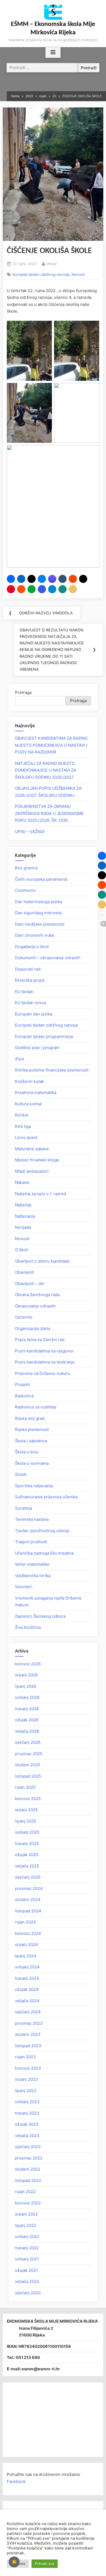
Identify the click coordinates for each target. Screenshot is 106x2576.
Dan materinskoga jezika (38, 902)
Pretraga (23, 692)
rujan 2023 (25, 2057)
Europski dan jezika (34, 1014)
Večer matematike (32, 1564)
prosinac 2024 (29, 1888)
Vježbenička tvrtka (33, 1576)
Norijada (23, 1227)
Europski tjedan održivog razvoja (41, 274)
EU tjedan (24, 992)
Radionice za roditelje (36, 1407)
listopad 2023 (28, 2046)
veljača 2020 (27, 2281)
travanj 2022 (27, 2248)
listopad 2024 (28, 1911)
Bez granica (26, 868)
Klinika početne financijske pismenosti (52, 1070)
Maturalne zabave (32, 1149)
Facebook (16, 2481)
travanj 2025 (27, 1843)
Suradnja (24, 1508)
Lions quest (26, 1137)
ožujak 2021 (26, 2270)
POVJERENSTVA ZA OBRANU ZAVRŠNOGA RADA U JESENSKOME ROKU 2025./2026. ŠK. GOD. (49, 813)
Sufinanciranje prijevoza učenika (46, 1497)
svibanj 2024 (27, 1967)
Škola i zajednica (31, 1441)
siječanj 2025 (28, 1877)
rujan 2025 (25, 1787)
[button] (11, 579)
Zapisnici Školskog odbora (40, 1616)
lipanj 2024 (26, 1956)
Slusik (21, 1474)
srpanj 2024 (26, 1944)
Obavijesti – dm (30, 1284)
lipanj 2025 (26, 1821)
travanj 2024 (27, 1978)
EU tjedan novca (30, 1003)
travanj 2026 (27, 1709)
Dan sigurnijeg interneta (38, 913)
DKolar (52, 263)
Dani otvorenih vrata (34, 935)
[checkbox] (14, 2562)
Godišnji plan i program (37, 1048)
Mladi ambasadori (32, 1171)
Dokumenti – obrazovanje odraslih (48, 958)
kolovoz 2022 (28, 2203)
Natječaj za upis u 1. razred (40, 1194)
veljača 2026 (27, 1731)
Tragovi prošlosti (31, 1542)
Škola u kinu (27, 1452)
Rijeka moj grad (30, 1418)
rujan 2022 (25, 2192)
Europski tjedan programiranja (44, 1036)
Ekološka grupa (30, 980)
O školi (21, 1250)
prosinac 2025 (29, 1754)
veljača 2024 (27, 2001)
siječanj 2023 (28, 2147)
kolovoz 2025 (28, 1799)
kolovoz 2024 (28, 1933)
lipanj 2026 (26, 1686)
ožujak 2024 (27, 1989)
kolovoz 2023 (28, 2068)
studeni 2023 (28, 2034)
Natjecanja (25, 1216)
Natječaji (23, 1205)
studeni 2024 (28, 1900)
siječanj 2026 (28, 1742)
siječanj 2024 (28, 2012)
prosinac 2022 (29, 2158)
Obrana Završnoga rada (37, 1295)
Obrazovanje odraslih (35, 1306)
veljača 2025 (27, 1866)
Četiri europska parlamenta (41, 879)
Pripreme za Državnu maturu (43, 1373)
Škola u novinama (32, 1463)
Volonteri (24, 1587)
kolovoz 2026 (28, 1664)
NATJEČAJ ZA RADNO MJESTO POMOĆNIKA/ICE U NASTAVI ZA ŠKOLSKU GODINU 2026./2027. (46, 770)
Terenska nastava (32, 1519)
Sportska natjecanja (34, 1486)
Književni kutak (29, 1081)
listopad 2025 (28, 1776)
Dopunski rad (28, 969)
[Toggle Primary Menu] (53, 53)
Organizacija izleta (32, 1328)
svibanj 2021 (27, 2259)
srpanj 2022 (26, 2214)
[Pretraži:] (42, 68)
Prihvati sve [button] (45, 2564)
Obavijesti (24, 1272)
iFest (20, 1059)
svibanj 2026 (27, 1697)
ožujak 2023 (27, 2124)
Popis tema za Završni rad (40, 1340)
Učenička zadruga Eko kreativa (44, 1553)
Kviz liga (23, 1126)
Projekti (22, 1384)
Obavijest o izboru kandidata (42, 1261)
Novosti (78, 274)
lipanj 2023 (26, 2091)
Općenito (24, 1317)
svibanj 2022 (27, 2236)
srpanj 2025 (26, 1810)
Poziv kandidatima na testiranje (45, 1362)
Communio (25, 890)
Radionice (24, 1396)
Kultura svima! (28, 1104)
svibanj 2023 (27, 2102)
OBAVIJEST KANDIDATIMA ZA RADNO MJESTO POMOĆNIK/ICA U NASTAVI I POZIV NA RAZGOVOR (51, 745)
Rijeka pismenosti (32, 1429)
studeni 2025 (28, 1765)
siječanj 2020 (28, 2293)
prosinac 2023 (29, 2023)
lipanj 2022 (26, 2225)
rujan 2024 (25, 1922)
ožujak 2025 (27, 1855)
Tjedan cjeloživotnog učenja (42, 1531)
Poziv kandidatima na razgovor (44, 1351)
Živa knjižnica (28, 1627)
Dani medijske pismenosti (40, 924)
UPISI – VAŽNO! (30, 832)
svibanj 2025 (27, 1832)
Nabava (22, 1182)
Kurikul (22, 1115)
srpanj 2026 (26, 1675)
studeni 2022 (28, 2169)
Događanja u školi (32, 947)
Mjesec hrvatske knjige (37, 1160)
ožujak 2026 (27, 1720)
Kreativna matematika (36, 1092)
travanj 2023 (27, 2113)
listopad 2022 (28, 2180)
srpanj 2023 (26, 2079)
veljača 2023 (27, 2136)
